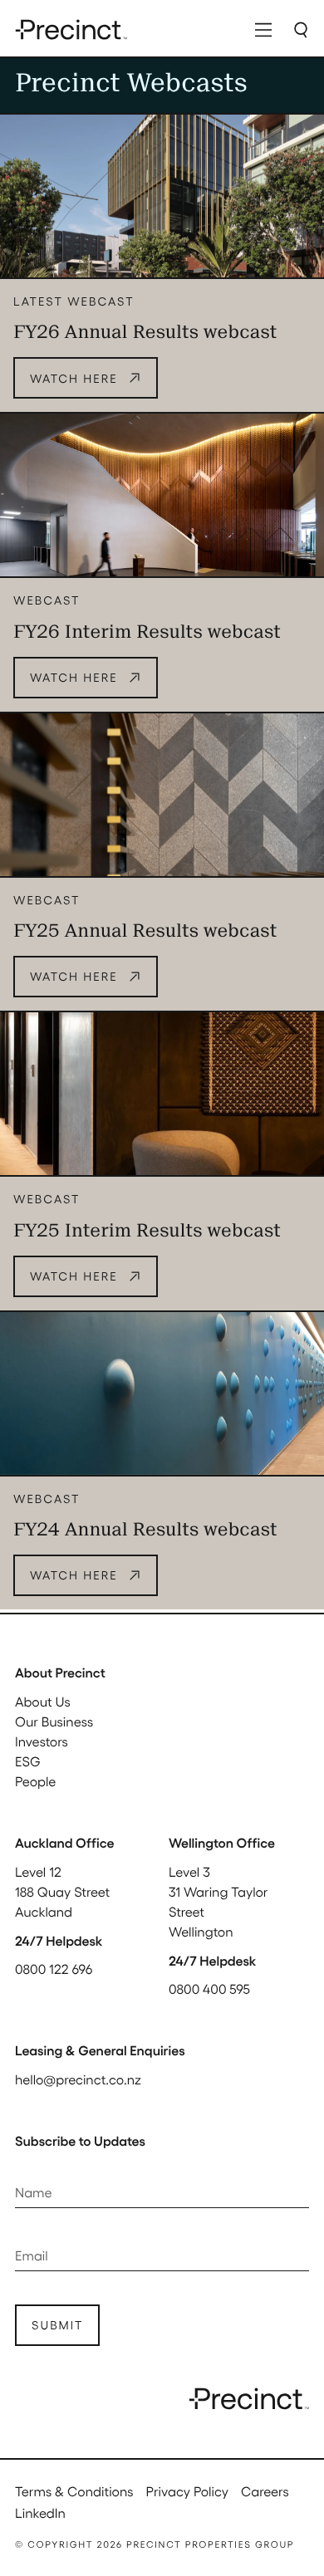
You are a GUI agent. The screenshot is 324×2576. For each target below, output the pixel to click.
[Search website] (301, 29)
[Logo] (71, 29)
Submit (57, 2325)
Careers (265, 2491)
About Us (43, 1701)
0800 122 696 (54, 1969)
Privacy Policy (187, 2491)
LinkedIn (40, 2512)
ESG (28, 1761)
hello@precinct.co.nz (78, 2079)
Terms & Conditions (74, 2491)
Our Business (54, 1721)
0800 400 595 (209, 1988)
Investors (42, 1741)
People (35, 1781)
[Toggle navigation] (263, 29)
